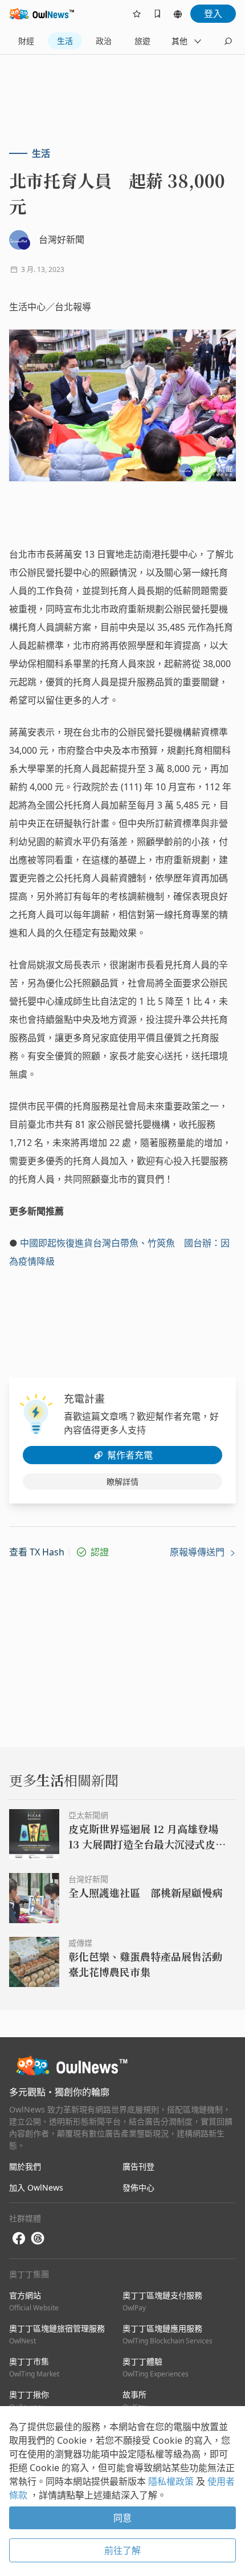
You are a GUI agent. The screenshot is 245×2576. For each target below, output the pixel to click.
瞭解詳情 (122, 1482)
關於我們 (25, 2166)
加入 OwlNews (36, 2187)
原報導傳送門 (198, 1552)
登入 (213, 14)
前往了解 (122, 2550)
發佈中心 (138, 2187)
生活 (65, 41)
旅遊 (142, 41)
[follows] (137, 14)
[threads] (38, 2238)
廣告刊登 (138, 2166)
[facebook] (19, 2239)
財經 (26, 41)
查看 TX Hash (37, 1552)
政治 (104, 41)
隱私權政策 (172, 2481)
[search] (228, 41)
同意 (122, 2518)
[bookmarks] (157, 14)
